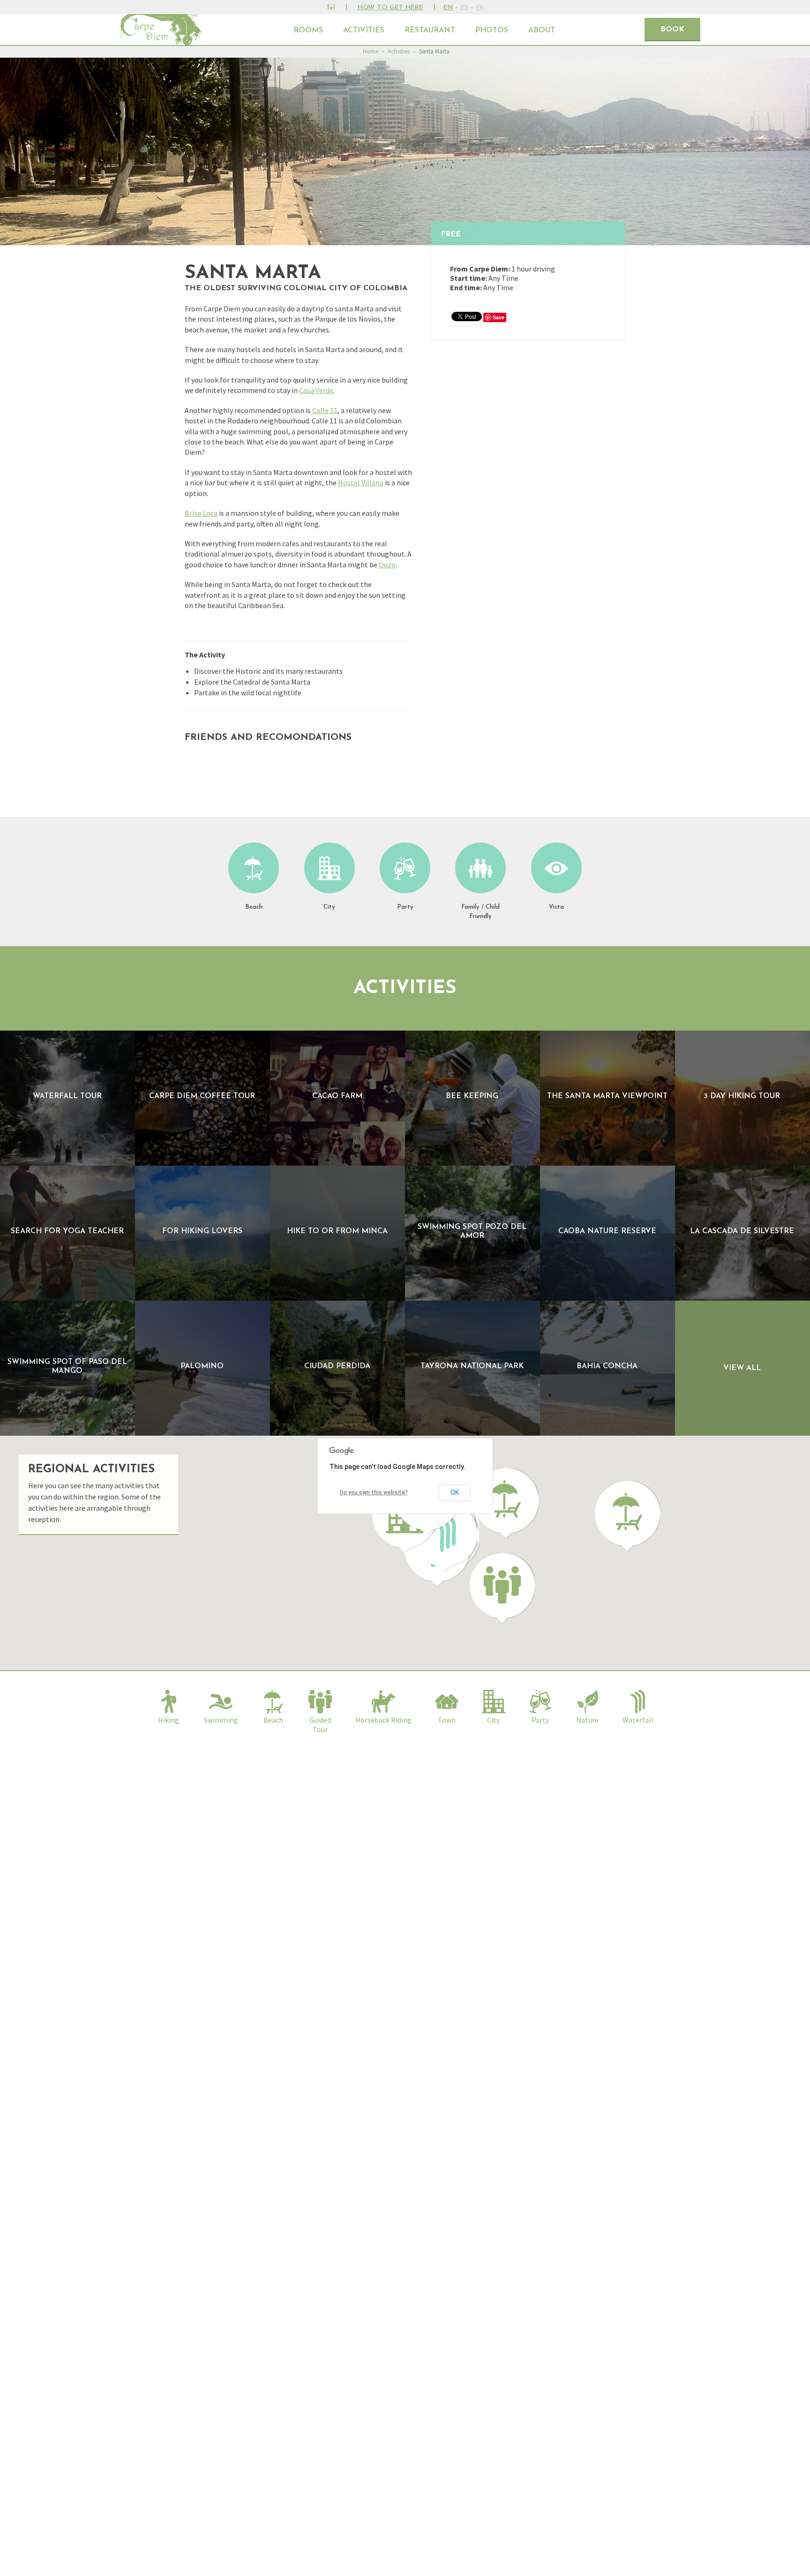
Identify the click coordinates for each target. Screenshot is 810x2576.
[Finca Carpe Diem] (162, 30)
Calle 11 (325, 410)
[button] (502, 1588)
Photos (492, 30)
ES (464, 8)
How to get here (390, 8)
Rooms (308, 30)
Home (371, 51)
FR (480, 8)
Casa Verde (316, 390)
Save (499, 317)
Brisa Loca (201, 513)
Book (672, 30)
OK (455, 1492)
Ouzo (387, 565)
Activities (364, 30)
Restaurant (430, 30)
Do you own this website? (374, 1492)
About (542, 30)
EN (448, 8)
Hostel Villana (361, 482)
